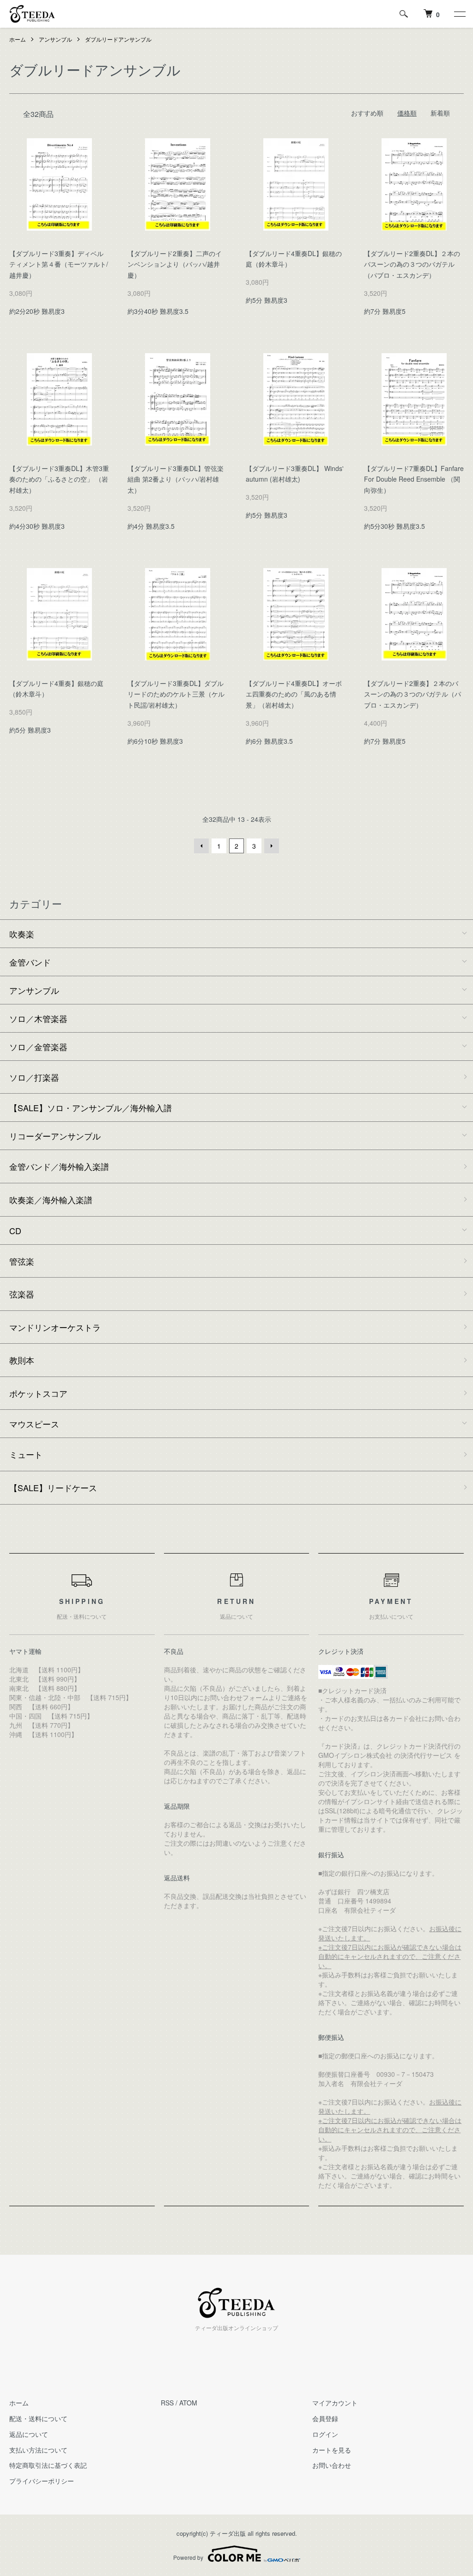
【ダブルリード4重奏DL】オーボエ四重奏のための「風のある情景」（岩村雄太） (294, 694)
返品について (29, 2434)
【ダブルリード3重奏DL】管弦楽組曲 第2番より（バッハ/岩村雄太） (176, 479)
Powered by (188, 2557)
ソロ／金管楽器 (38, 1046)
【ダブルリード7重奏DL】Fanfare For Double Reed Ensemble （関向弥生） (414, 479)
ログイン (325, 2434)
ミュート (26, 1454)
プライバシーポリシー (42, 2481)
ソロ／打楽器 (34, 1077)
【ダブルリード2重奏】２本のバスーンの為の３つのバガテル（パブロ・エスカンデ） (412, 694)
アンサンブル (55, 39)
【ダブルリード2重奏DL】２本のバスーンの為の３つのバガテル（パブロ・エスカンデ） (412, 264)
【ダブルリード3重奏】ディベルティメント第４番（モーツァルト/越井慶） (59, 264)
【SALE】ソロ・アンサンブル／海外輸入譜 (91, 1107)
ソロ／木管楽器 (38, 1018)
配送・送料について (38, 2418)
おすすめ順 (367, 113)
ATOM (188, 2403)
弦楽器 (22, 1294)
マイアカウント (335, 2403)
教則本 (22, 1360)
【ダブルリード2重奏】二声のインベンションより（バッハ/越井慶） (175, 264)
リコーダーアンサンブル (55, 1136)
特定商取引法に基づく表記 (48, 2465)
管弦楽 (22, 1261)
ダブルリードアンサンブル (118, 39)
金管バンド (30, 962)
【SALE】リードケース (53, 1487)
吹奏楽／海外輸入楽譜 (51, 1199)
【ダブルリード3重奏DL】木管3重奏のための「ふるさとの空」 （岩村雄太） (59, 479)
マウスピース (34, 1424)
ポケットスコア (38, 1393)
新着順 (440, 113)
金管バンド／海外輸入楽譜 (59, 1166)
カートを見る (332, 2450)
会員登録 (325, 2418)
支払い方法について (38, 2450)
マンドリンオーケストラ (55, 1327)
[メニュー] (459, 14)
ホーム (18, 39)
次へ (272, 846)
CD (15, 1230)
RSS (167, 2403)
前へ (201, 846)
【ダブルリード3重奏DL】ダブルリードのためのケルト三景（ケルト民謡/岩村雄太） (176, 694)
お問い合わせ (332, 2465)
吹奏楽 (22, 934)
